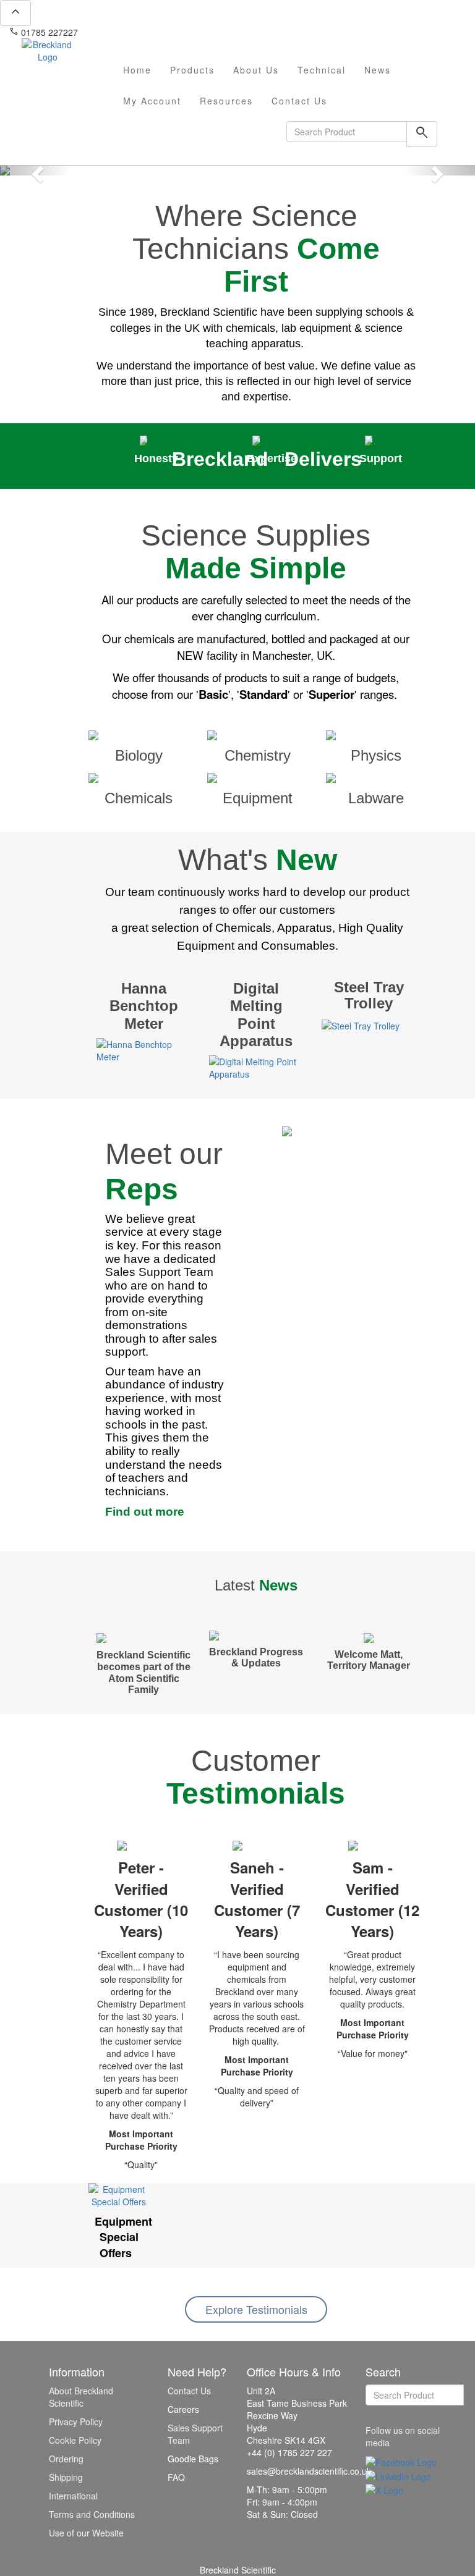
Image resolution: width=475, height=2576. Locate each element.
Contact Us (299, 101)
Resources (226, 101)
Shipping (66, 2477)
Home (137, 70)
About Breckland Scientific (81, 2397)
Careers (183, 2409)
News (378, 70)
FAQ (176, 2477)
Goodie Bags (193, 2459)
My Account (152, 101)
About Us (256, 70)
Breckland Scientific (238, 2570)
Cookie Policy (75, 2440)
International (73, 2496)
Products (192, 70)
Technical (322, 70)
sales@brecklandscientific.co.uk (146, 32)
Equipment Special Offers (123, 2237)
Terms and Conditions (92, 2514)
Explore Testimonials (256, 2309)
